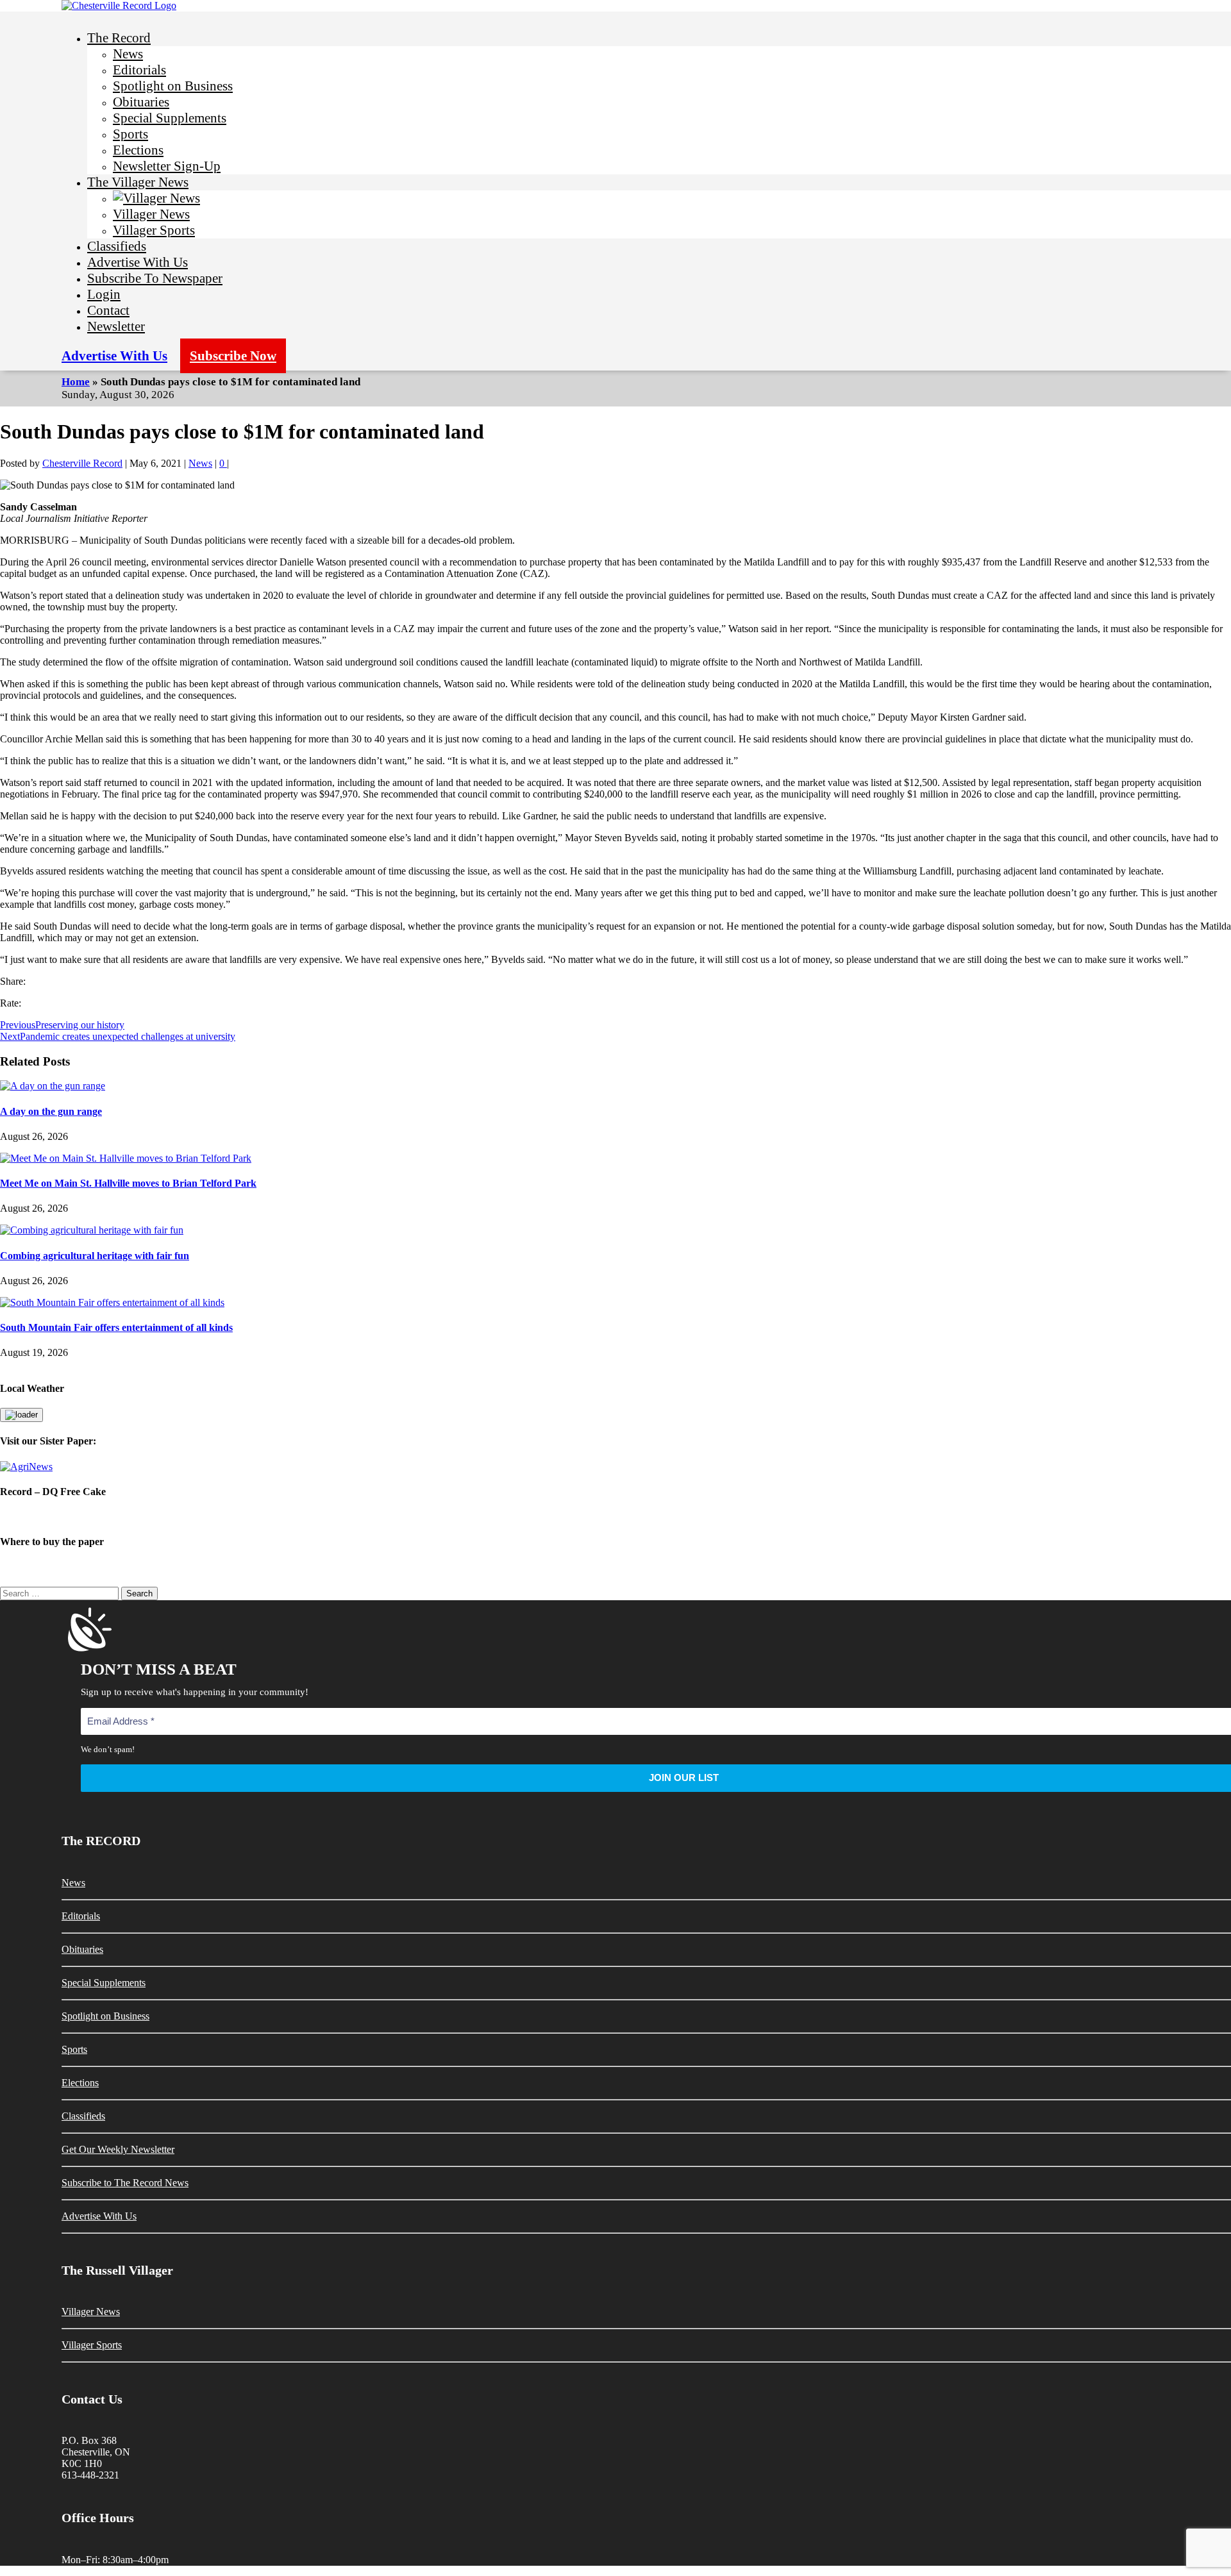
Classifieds (117, 246)
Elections (138, 150)
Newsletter (116, 326)
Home (76, 382)
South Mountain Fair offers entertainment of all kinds (116, 1327)
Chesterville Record (82, 463)
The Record (119, 38)
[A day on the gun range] (53, 1086)
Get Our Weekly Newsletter (118, 2149)
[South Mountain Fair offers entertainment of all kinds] (112, 1302)
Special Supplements (170, 118)
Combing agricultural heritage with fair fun (95, 1256)
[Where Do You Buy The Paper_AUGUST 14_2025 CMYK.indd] (615, 1567)
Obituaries (141, 102)
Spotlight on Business (173, 86)
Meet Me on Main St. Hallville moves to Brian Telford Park (128, 1183)
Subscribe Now (233, 356)
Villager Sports (154, 230)
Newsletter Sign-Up (167, 166)
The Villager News (138, 182)
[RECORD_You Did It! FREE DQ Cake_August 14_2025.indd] (615, 1517)
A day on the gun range (51, 1111)
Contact (108, 310)
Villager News (151, 214)
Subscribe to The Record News (125, 2183)
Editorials (139, 70)
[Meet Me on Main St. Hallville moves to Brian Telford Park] (126, 1158)
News (128, 54)
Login (104, 294)
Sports (130, 134)
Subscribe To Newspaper (155, 278)
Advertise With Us (138, 262)
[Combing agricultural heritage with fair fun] (92, 1230)
